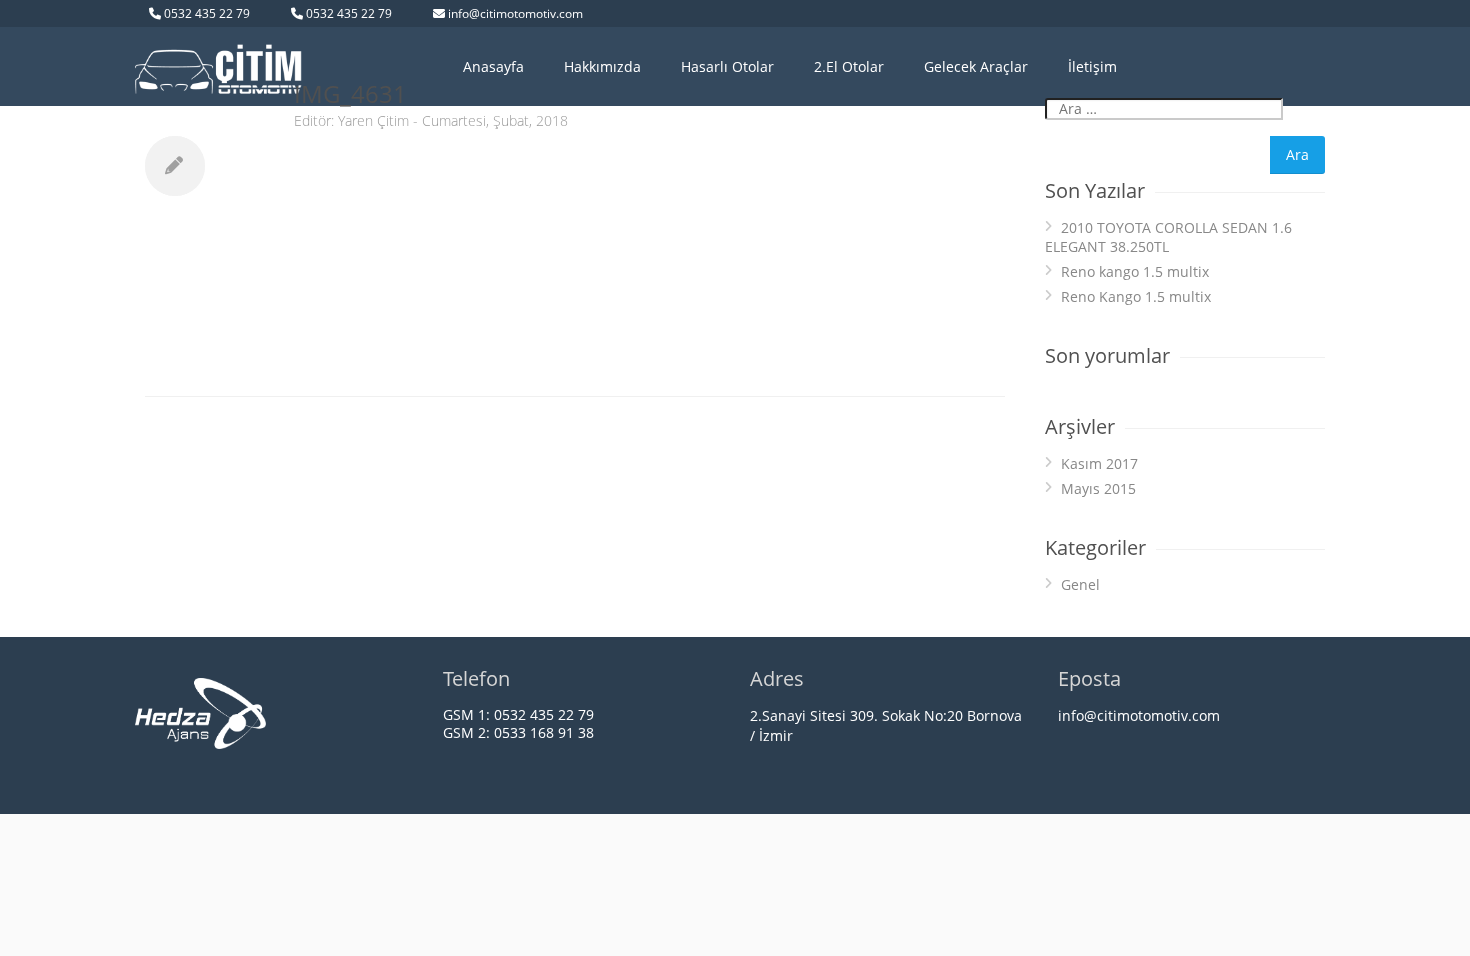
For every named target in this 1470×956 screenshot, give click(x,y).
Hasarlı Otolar (727, 66)
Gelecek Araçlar (976, 66)
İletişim (1092, 66)
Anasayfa (493, 66)
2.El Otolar (849, 66)
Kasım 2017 (1099, 463)
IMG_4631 (350, 93)
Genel (1080, 584)
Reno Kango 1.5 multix (1136, 296)
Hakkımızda (602, 66)
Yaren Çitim (373, 120)
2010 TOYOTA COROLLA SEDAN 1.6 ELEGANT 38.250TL (1168, 237)
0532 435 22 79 (207, 13)
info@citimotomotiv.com (515, 13)
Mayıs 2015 (1098, 488)
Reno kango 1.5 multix (1135, 271)
